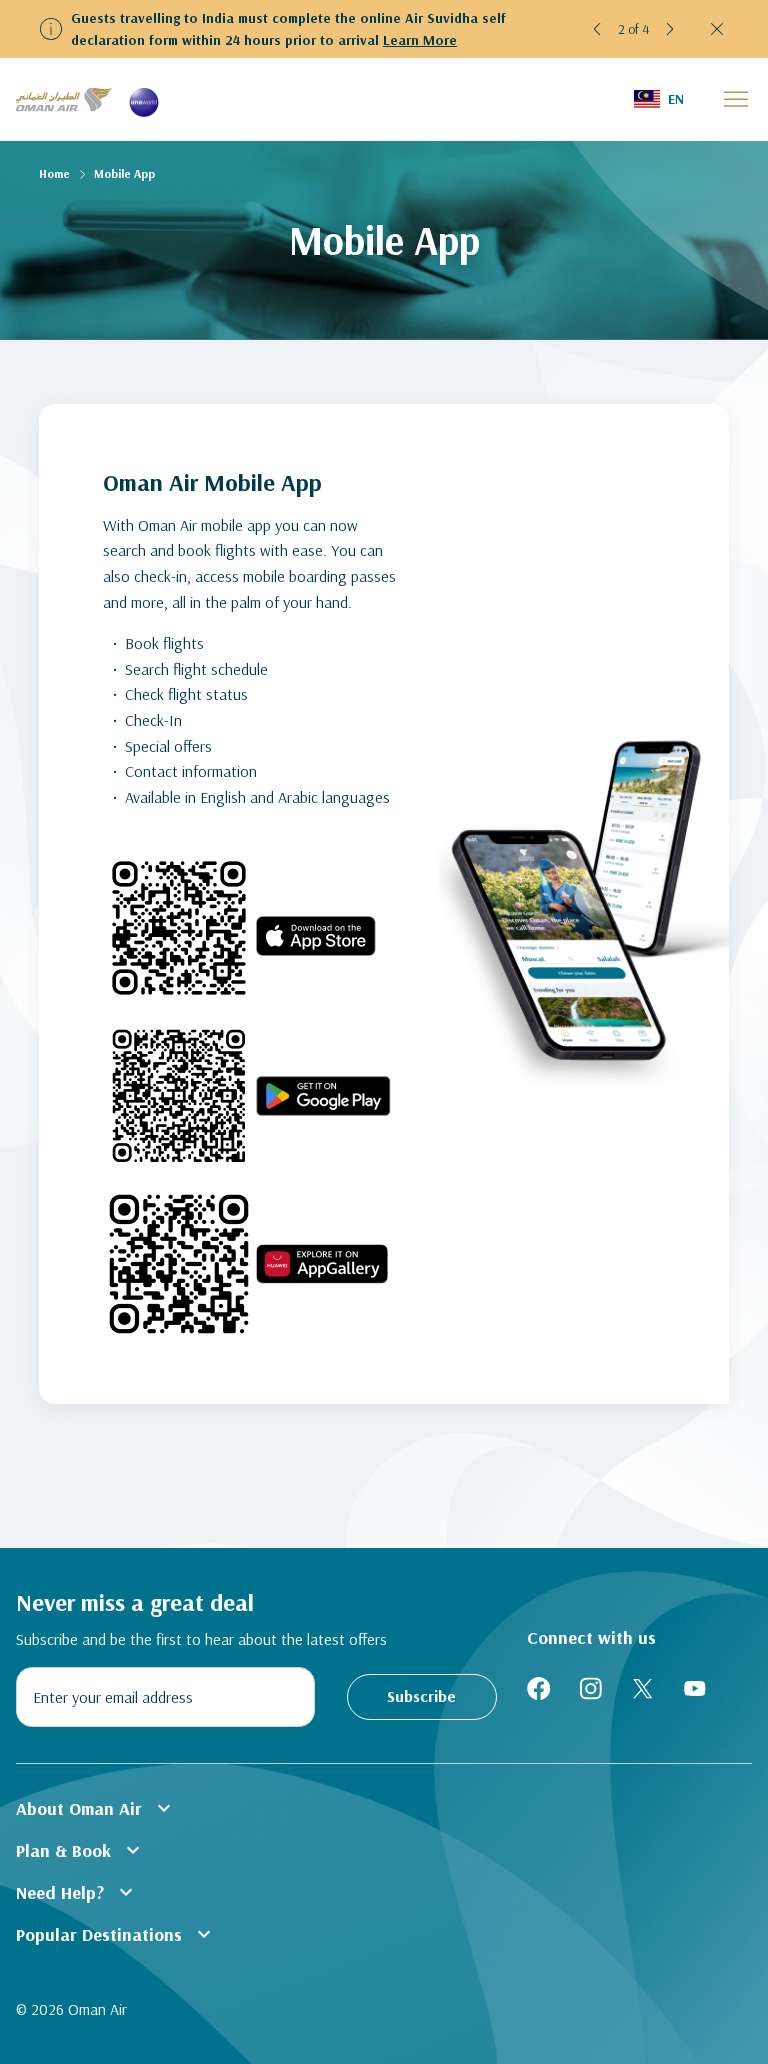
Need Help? (77, 1892)
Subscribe (421, 1696)
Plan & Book (80, 1850)
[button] (598, 29)
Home (54, 173)
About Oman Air (96, 1808)
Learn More (420, 40)
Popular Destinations (116, 1934)
